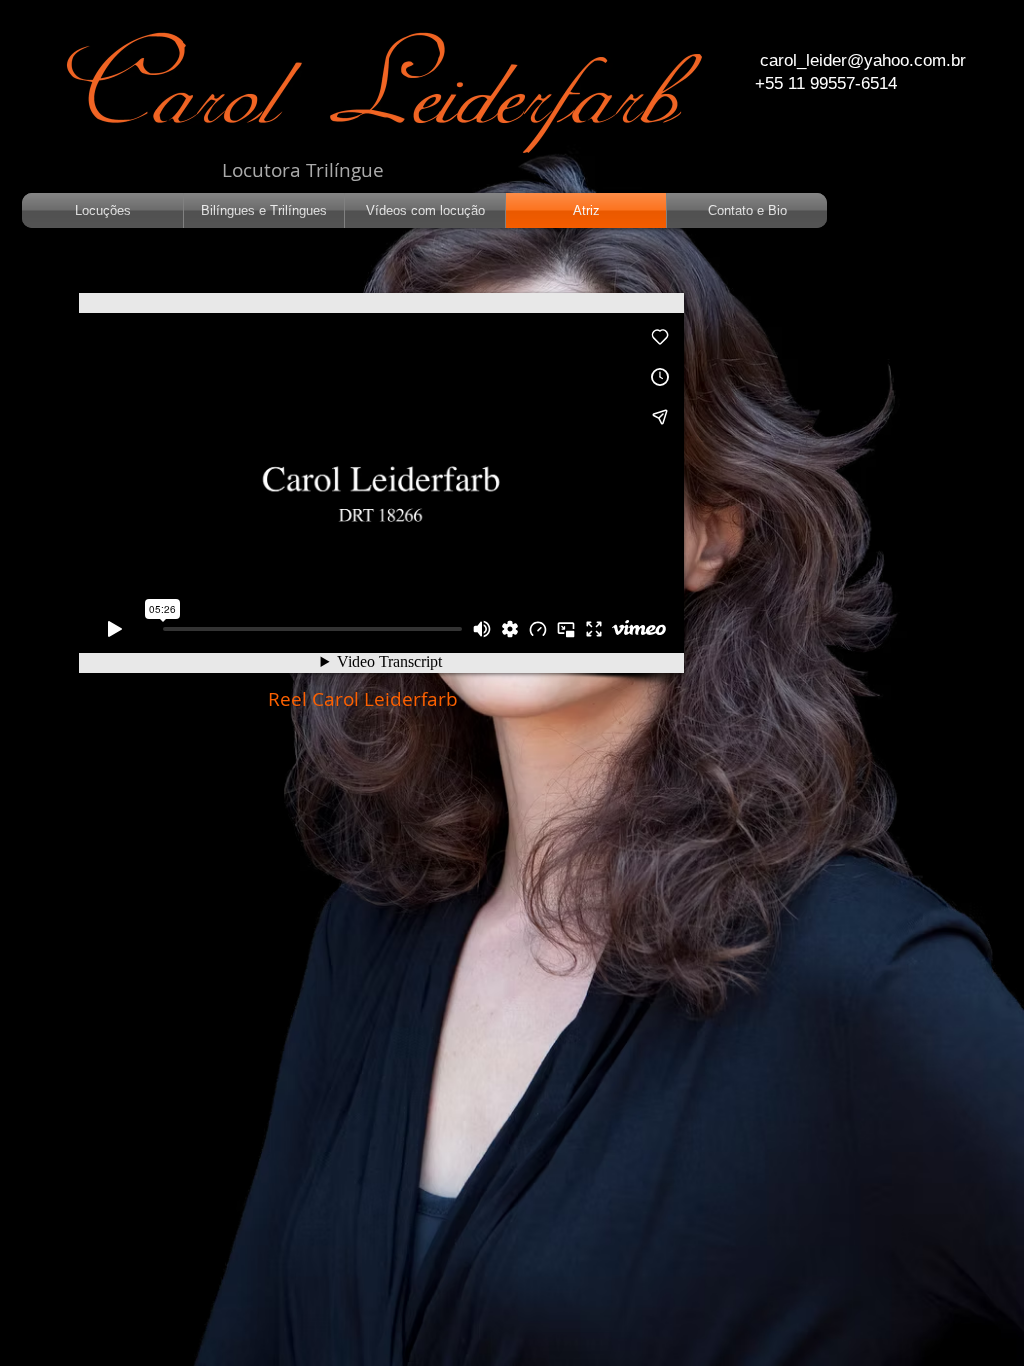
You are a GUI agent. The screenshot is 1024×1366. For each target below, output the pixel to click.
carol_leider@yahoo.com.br (863, 60)
